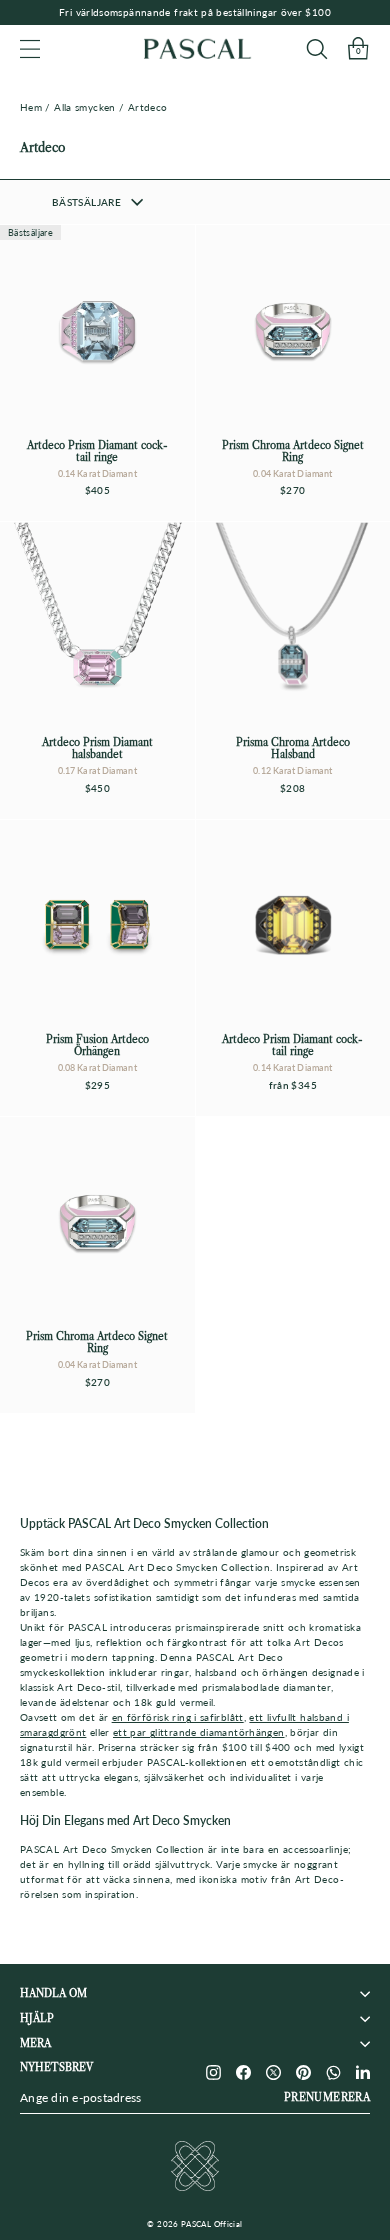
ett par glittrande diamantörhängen (199, 1732)
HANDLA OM (53, 1993)
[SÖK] (316, 48)
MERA (35, 2043)
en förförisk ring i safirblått (178, 1717)
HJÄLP (37, 2018)
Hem (31, 107)
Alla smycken (84, 107)
